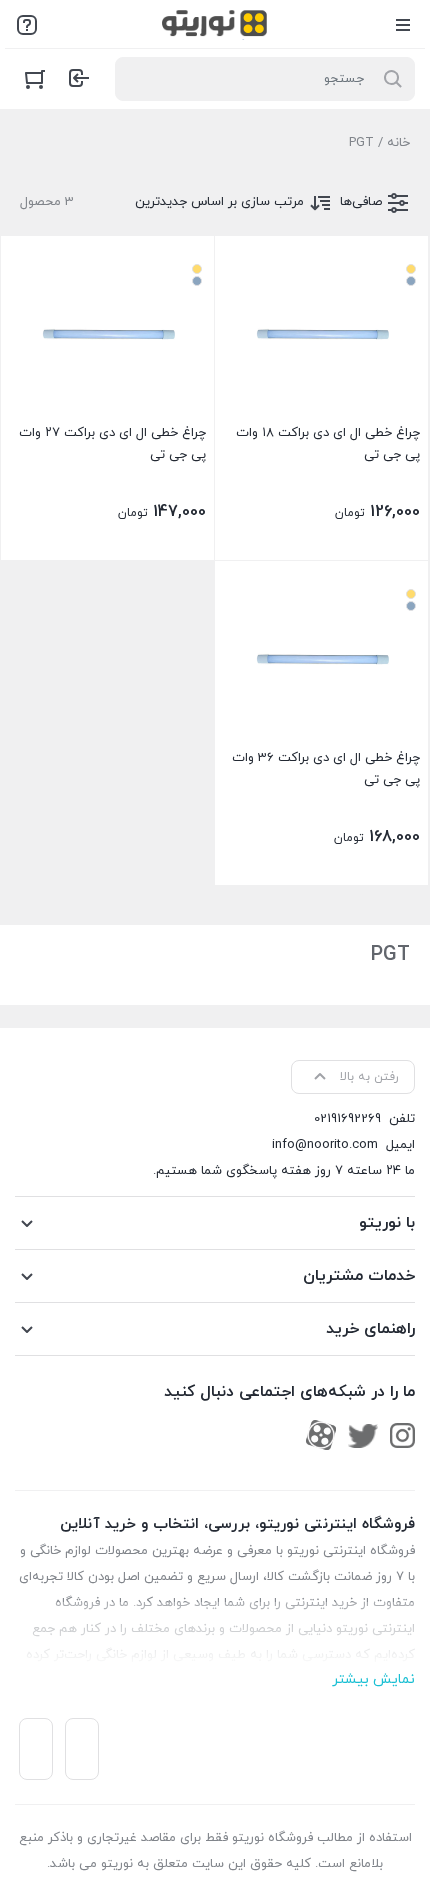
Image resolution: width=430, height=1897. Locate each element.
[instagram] (402, 1435)
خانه (398, 143)
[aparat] (321, 1435)
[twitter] (363, 1435)
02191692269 (347, 1119)
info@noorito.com (325, 1145)
